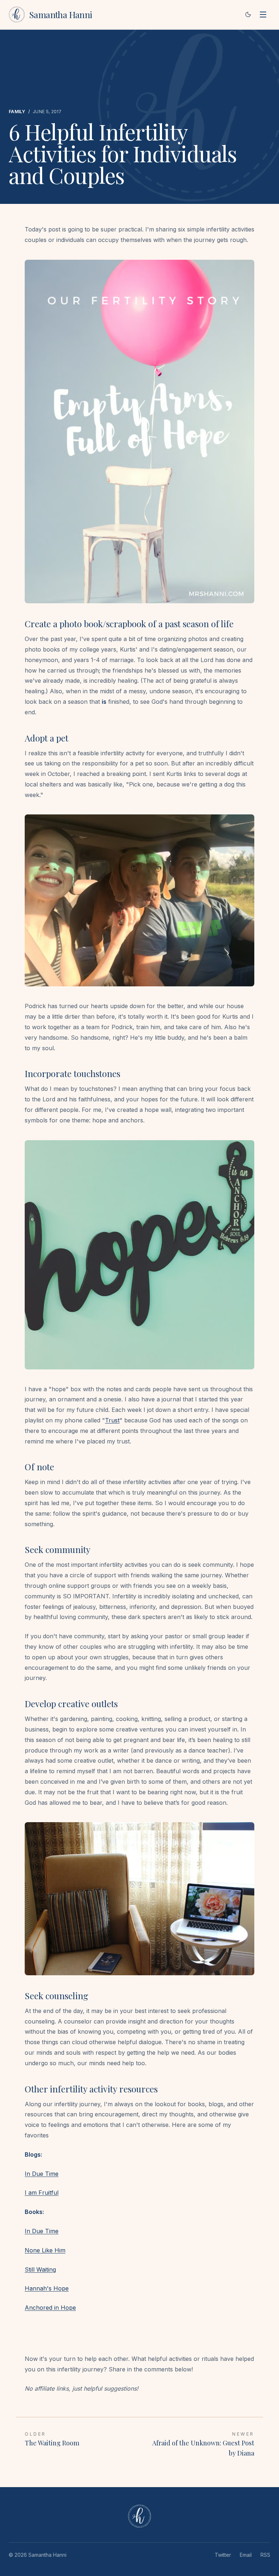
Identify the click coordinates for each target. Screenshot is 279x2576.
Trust (112, 1420)
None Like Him (45, 2250)
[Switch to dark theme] (248, 15)
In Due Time (42, 2174)
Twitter (223, 2555)
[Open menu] (263, 15)
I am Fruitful (42, 2193)
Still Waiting (40, 2269)
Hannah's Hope (47, 2288)
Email (246, 2555)
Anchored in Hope (50, 2308)
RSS (265, 2555)
